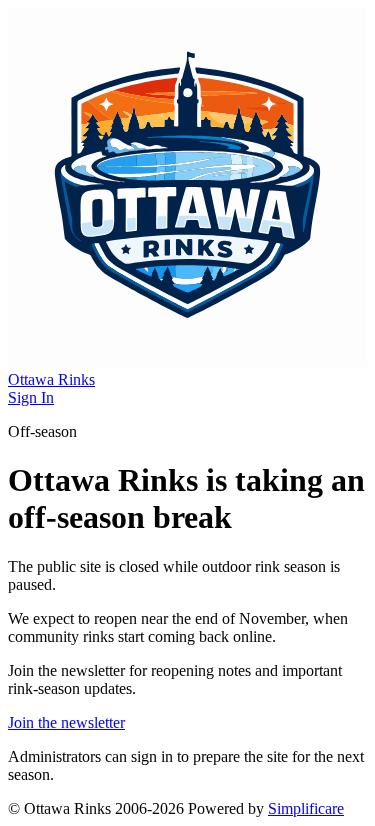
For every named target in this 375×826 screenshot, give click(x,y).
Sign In (31, 397)
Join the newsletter (66, 722)
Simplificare (306, 808)
